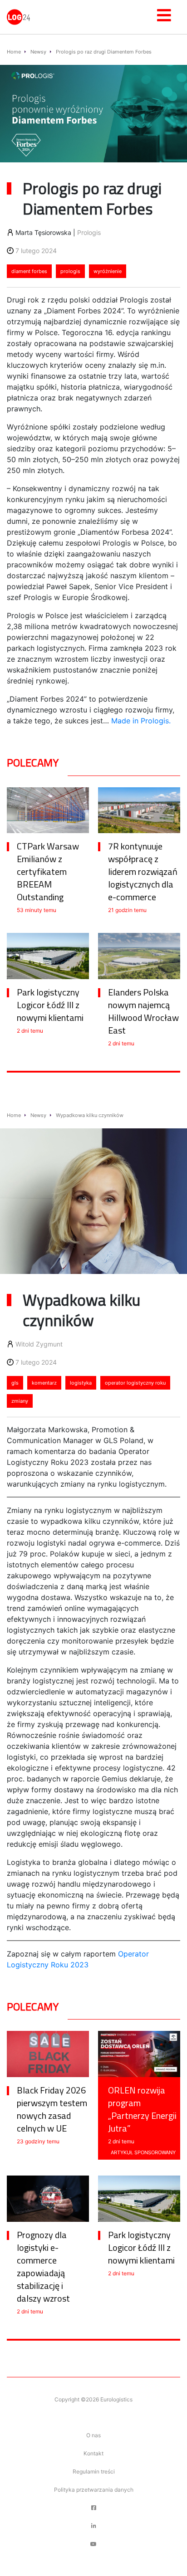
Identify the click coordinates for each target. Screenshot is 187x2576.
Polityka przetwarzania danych (94, 2490)
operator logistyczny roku (135, 1383)
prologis (70, 271)
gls (15, 1383)
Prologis (89, 232)
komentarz (44, 1383)
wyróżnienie (108, 271)
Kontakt (93, 2453)
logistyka (81, 1383)
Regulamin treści (94, 2471)
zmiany (20, 1401)
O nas (93, 2435)
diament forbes (29, 271)
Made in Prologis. (141, 721)
